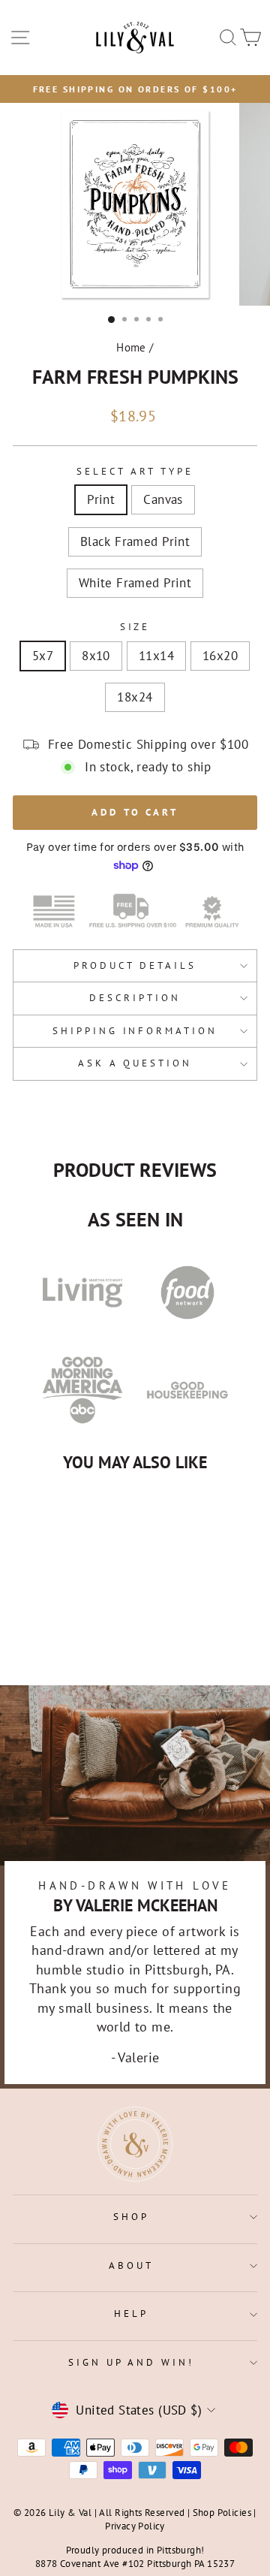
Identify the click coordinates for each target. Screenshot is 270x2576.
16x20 (220, 656)
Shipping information (135, 1031)
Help (131, 2314)
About (131, 2265)
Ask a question (135, 1063)
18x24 (135, 697)
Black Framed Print (135, 541)
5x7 (43, 656)
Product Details (135, 965)
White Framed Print (135, 583)
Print (101, 499)
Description (135, 998)
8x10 (96, 656)
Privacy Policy (135, 2526)
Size (135, 627)
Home (131, 347)
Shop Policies (222, 2512)
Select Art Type (135, 471)
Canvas (163, 499)
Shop (131, 2217)
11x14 (156, 656)
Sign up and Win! (132, 2362)
